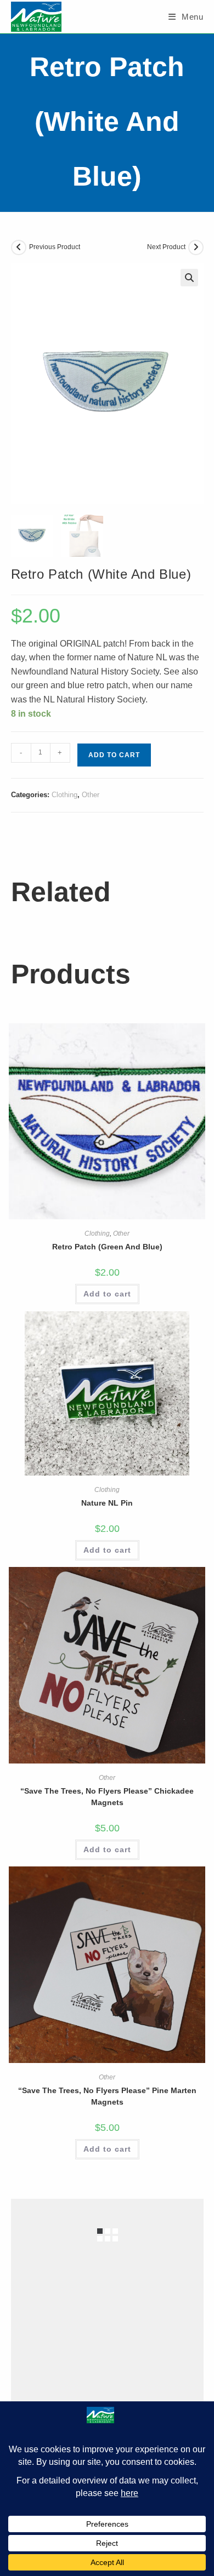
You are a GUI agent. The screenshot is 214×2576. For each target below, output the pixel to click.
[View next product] (196, 247)
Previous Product (55, 247)
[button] (189, 278)
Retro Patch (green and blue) (107, 1247)
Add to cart (114, 755)
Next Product (166, 247)
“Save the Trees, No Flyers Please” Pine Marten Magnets (107, 2096)
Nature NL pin (107, 1503)
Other (91, 795)
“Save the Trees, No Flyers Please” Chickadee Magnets (107, 1797)
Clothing (64, 795)
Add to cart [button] (107, 1294)
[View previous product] (19, 247)
